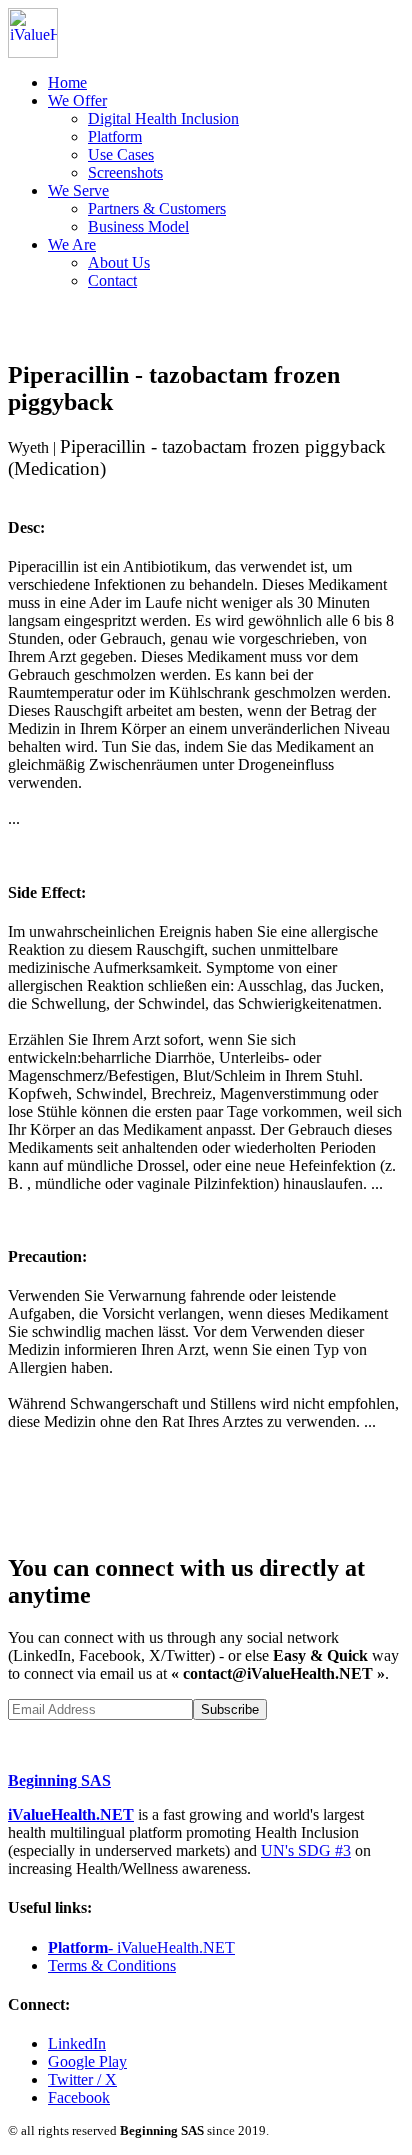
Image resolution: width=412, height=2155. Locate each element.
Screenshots (125, 172)
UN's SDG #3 (306, 1850)
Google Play (87, 2061)
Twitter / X (82, 2079)
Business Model (138, 226)
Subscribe (230, 1709)
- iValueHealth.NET (141, 1947)
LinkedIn (77, 2043)
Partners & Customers (157, 208)
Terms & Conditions (112, 1965)
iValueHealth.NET (71, 1814)
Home (67, 82)
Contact (112, 280)
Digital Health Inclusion (163, 118)
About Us (119, 262)
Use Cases (121, 154)
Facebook (79, 2097)
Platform (115, 136)
